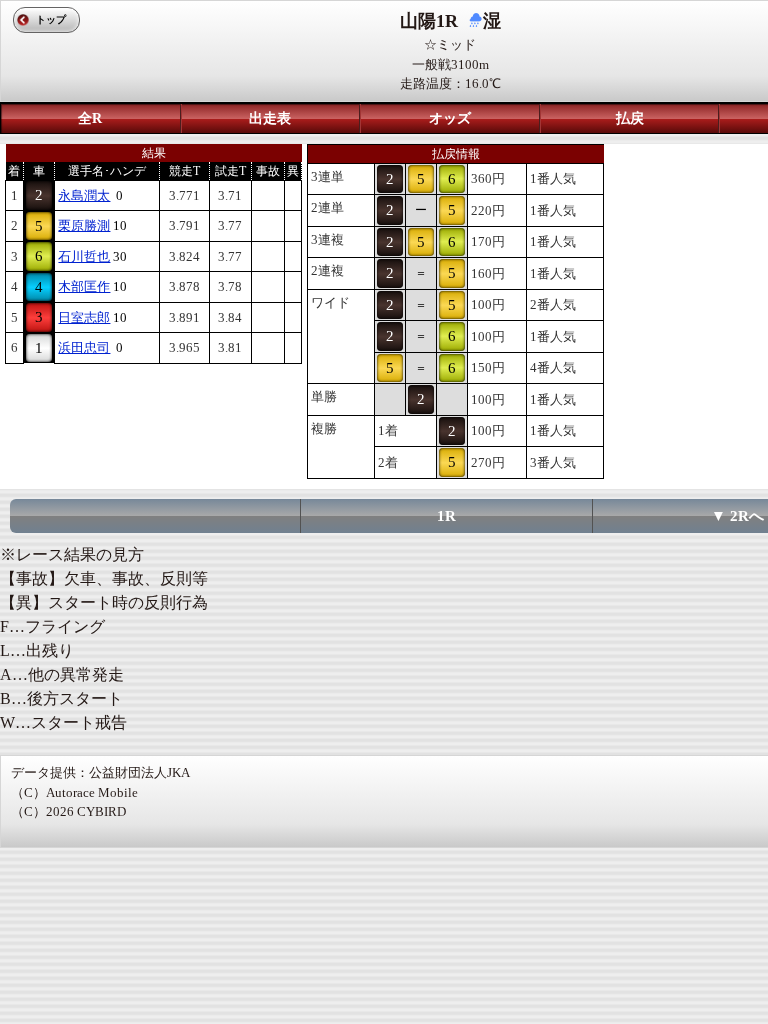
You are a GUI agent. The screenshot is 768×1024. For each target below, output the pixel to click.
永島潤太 (84, 195)
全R (90, 118)
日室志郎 (84, 317)
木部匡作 (84, 286)
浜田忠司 (84, 347)
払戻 (630, 118)
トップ (51, 19)
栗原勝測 (84, 225)
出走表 (270, 118)
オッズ (450, 118)
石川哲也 (84, 256)
